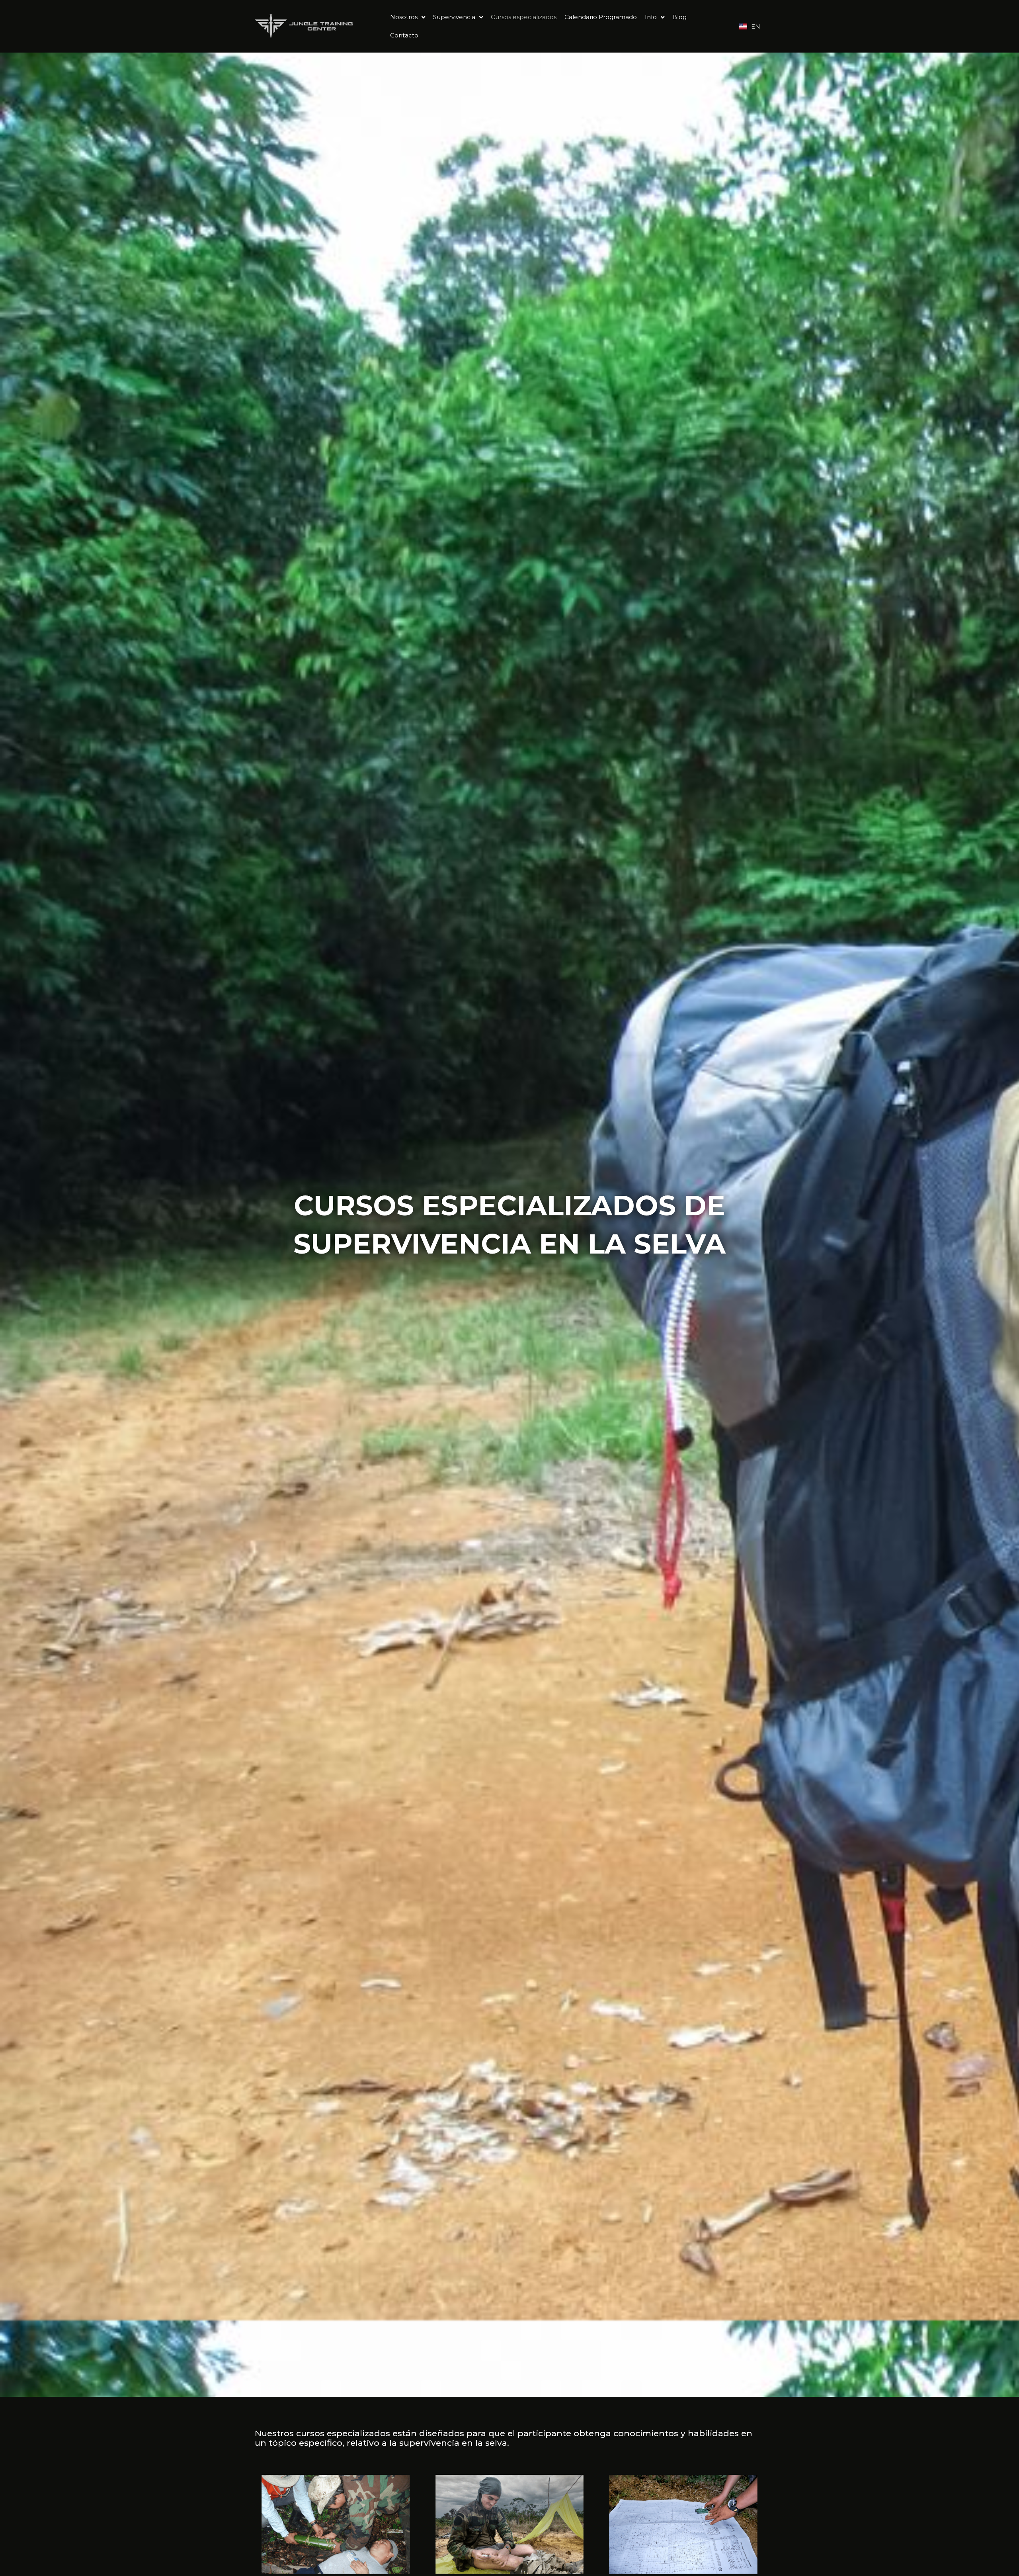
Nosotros (404, 17)
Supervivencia (454, 17)
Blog (679, 17)
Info (651, 17)
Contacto (404, 35)
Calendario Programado (601, 17)
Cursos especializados (524, 17)
